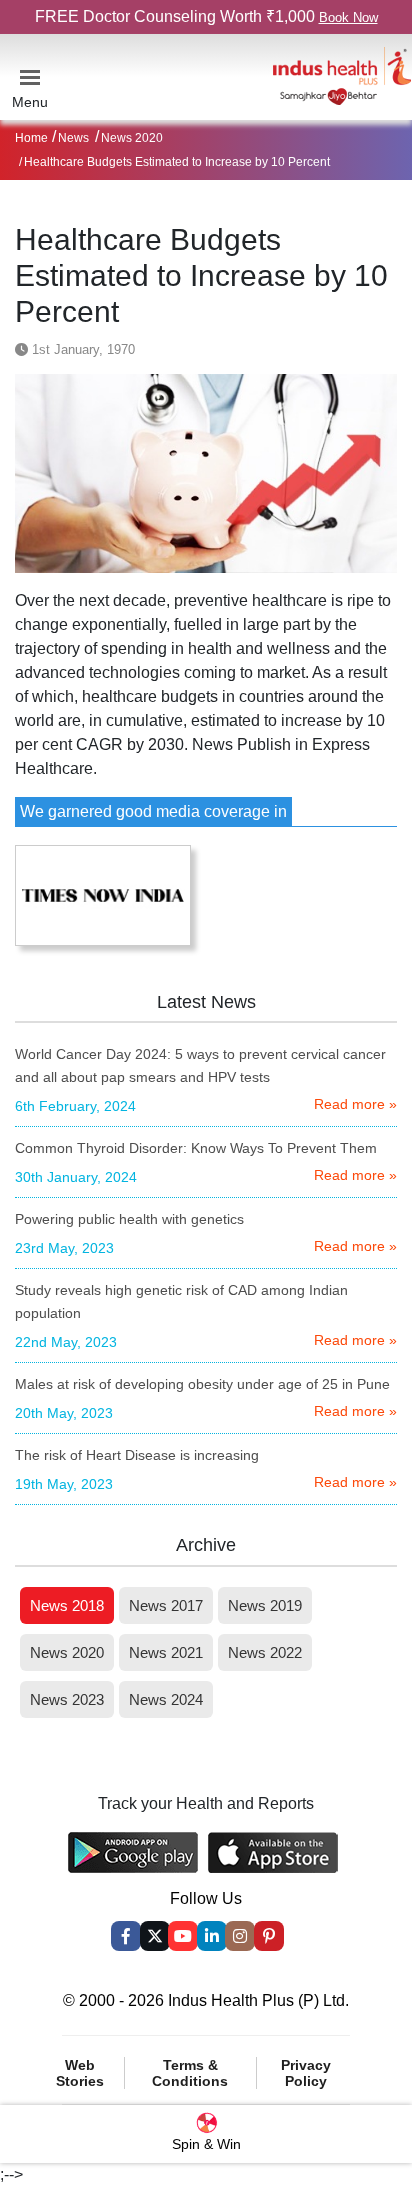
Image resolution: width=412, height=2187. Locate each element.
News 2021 (166, 1652)
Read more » (355, 1104)
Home (31, 138)
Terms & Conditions (190, 2073)
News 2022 (265, 1652)
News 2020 (132, 138)
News (73, 138)
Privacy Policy (306, 2073)
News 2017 (166, 1605)
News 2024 (166, 1699)
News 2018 (67, 1605)
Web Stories (80, 2073)
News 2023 (67, 1699)
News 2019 (265, 1605)
